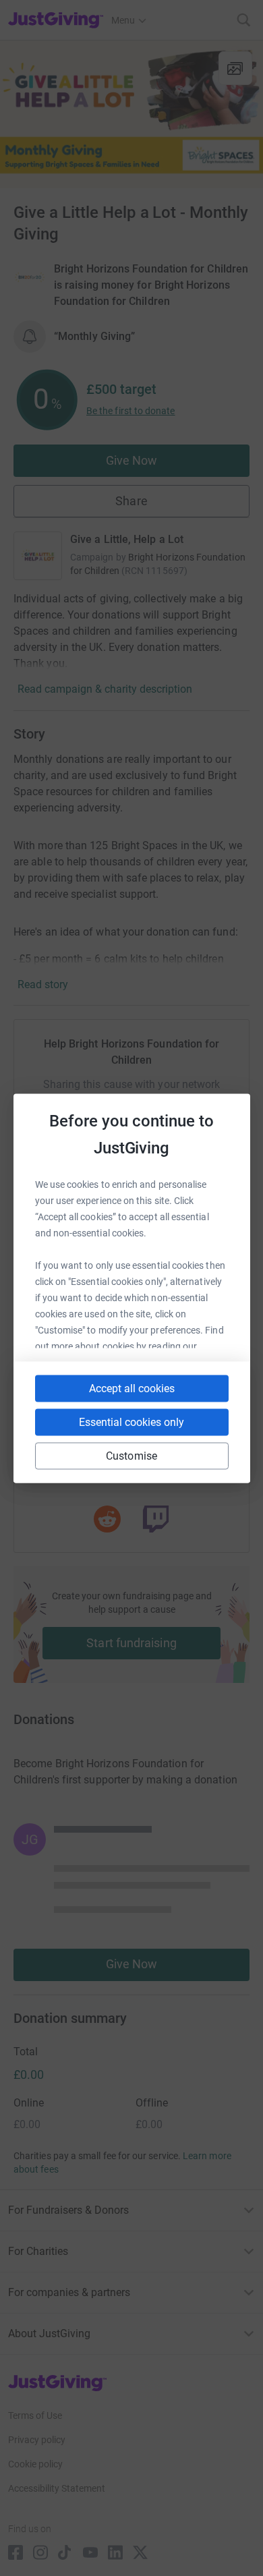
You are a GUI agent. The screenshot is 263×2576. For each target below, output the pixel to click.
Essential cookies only (131, 1422)
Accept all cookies (132, 1388)
